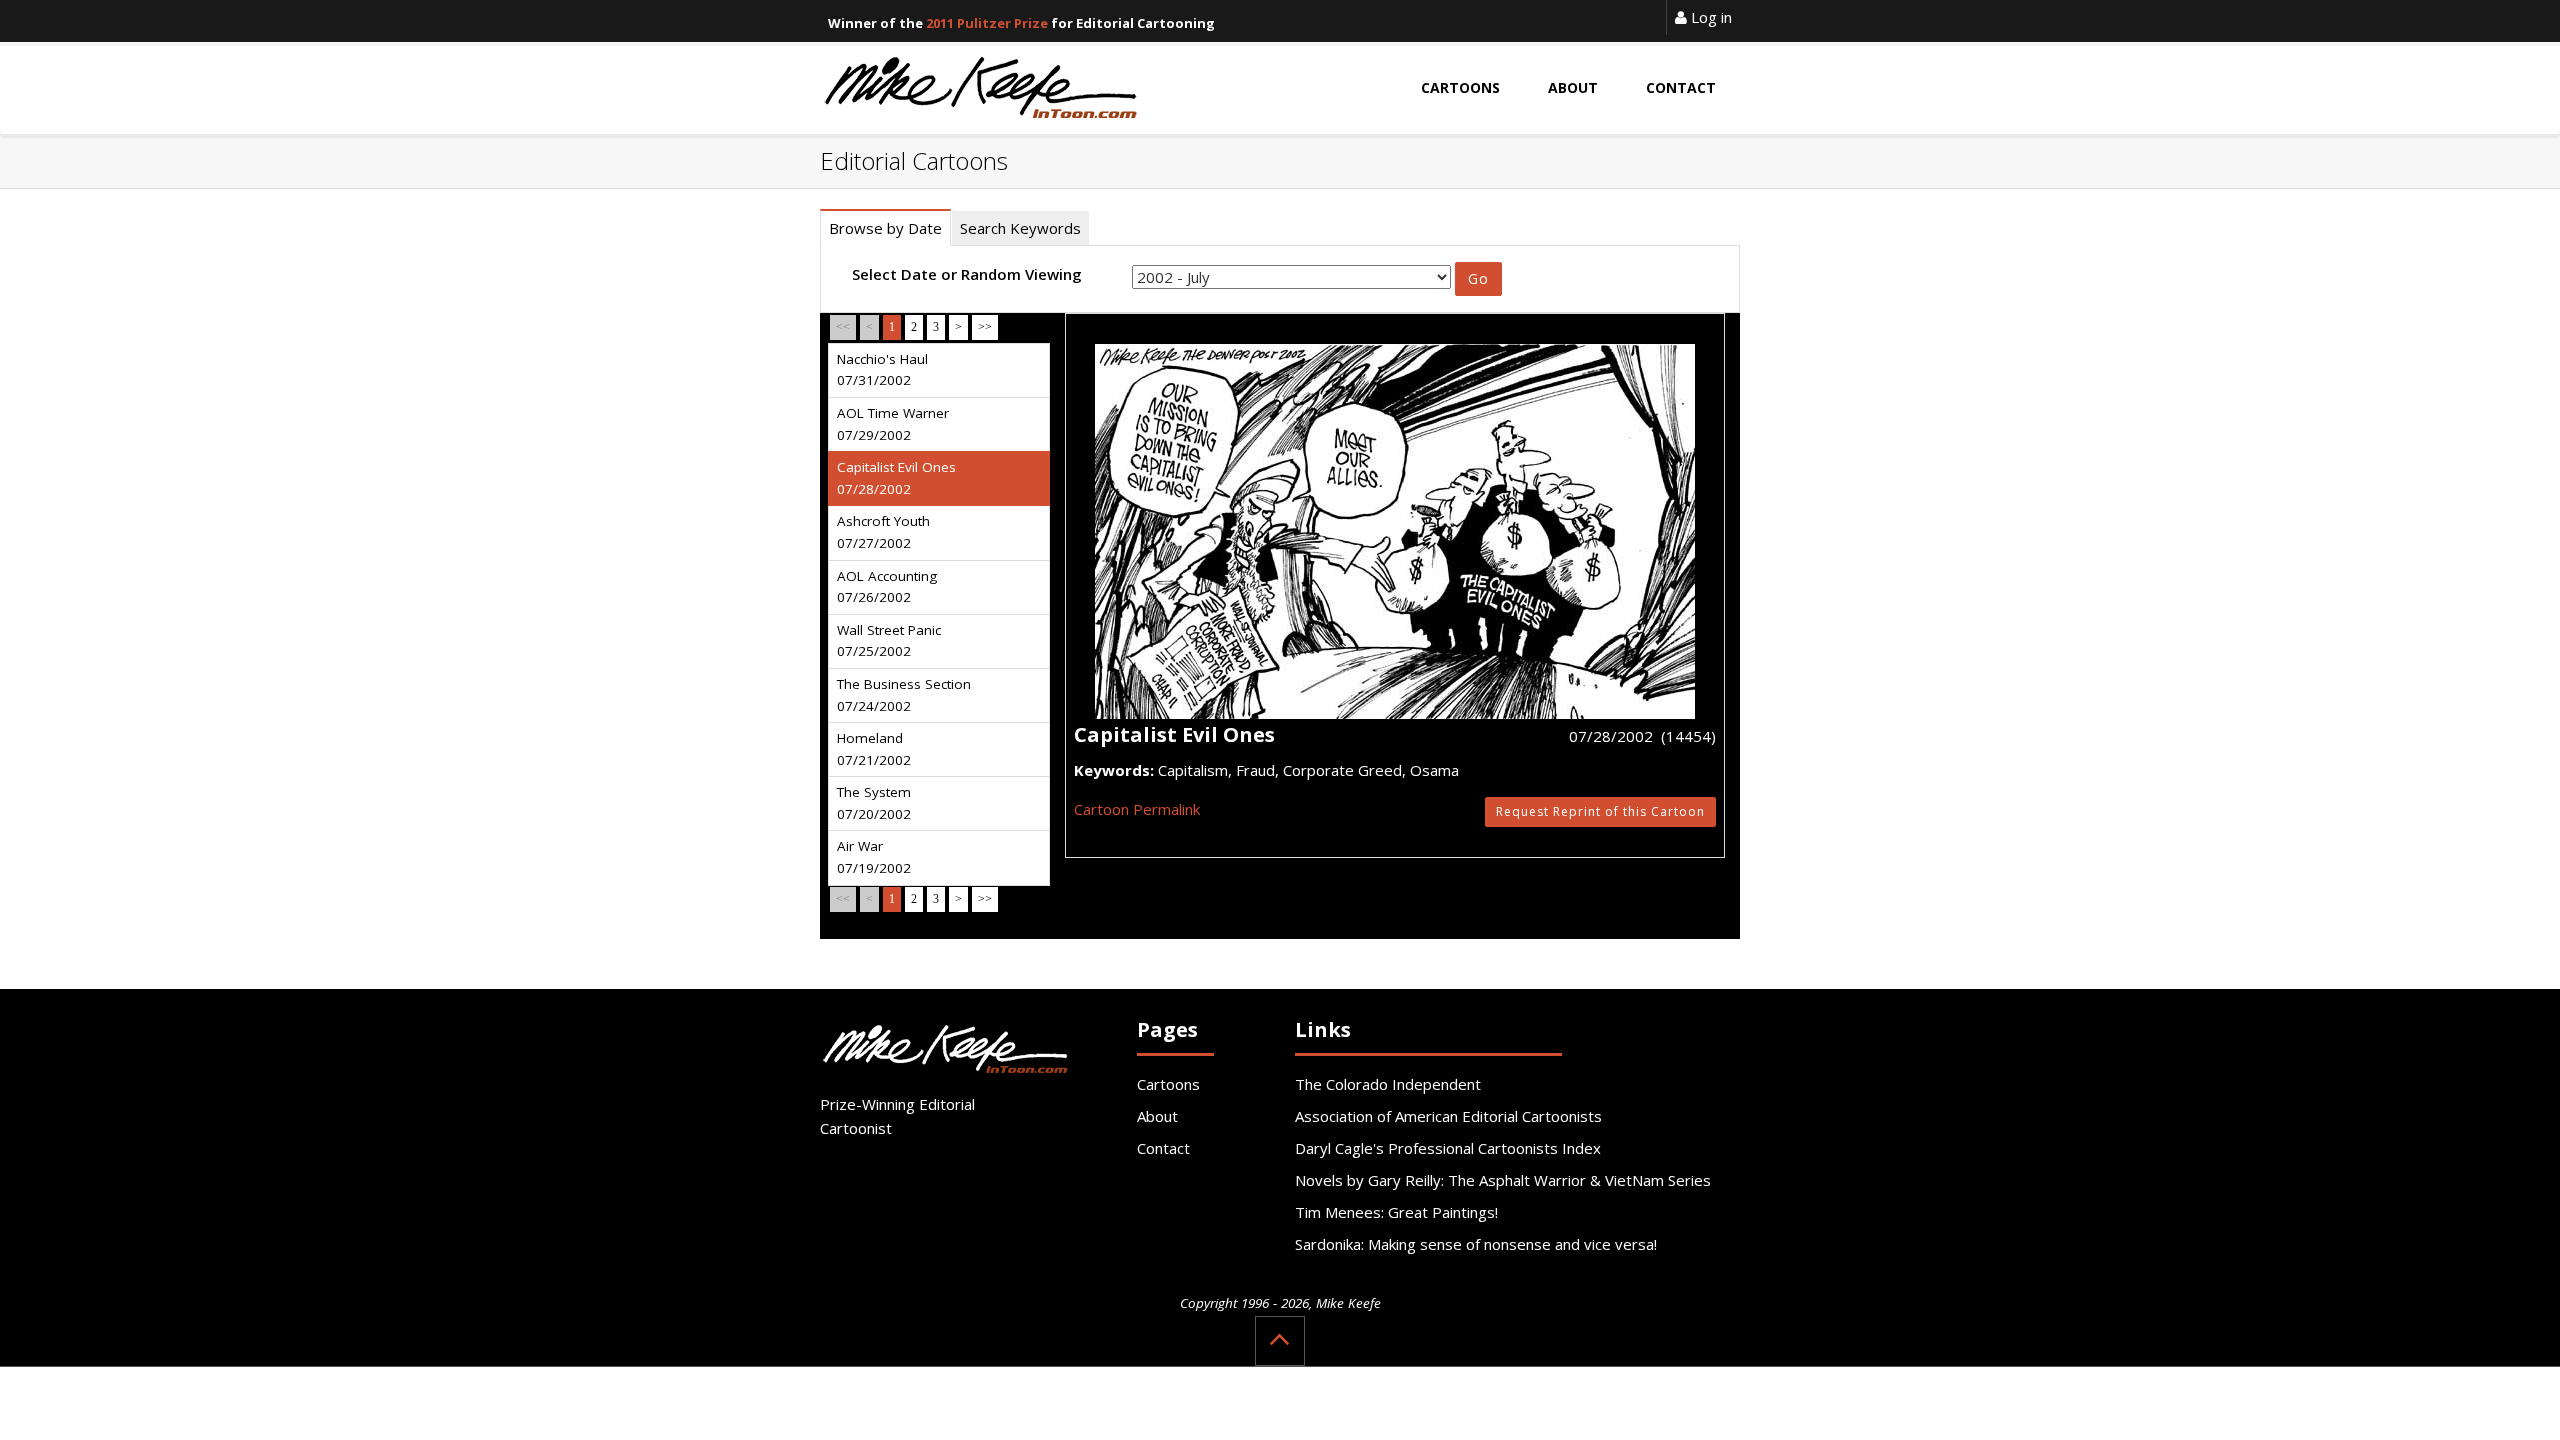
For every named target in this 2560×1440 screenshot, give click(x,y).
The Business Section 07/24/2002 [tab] (904, 695)
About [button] (1573, 87)
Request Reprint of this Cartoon (1600, 811)
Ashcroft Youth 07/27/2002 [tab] (883, 532)
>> (985, 327)
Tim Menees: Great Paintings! (1396, 1212)
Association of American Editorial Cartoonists (1448, 1116)
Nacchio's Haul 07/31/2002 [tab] (882, 370)
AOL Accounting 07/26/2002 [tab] (887, 587)
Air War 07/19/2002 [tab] (874, 857)
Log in (1709, 17)
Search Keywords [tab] (1020, 228)
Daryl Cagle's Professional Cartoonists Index (1448, 1148)
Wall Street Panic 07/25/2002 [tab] (889, 641)
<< (843, 327)
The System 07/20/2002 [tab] (874, 803)
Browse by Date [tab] (885, 228)
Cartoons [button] (1460, 87)
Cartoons (1168, 1084)
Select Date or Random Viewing (967, 274)
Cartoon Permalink (1137, 809)
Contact (1163, 1148)
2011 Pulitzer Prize (987, 23)
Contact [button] (1681, 87)
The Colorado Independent (1388, 1084)
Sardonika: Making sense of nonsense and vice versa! (1476, 1244)
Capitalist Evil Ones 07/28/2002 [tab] (896, 478)
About (1157, 1116)
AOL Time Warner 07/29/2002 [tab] (893, 424)
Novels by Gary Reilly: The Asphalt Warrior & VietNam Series (1503, 1180)
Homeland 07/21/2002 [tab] (874, 749)
